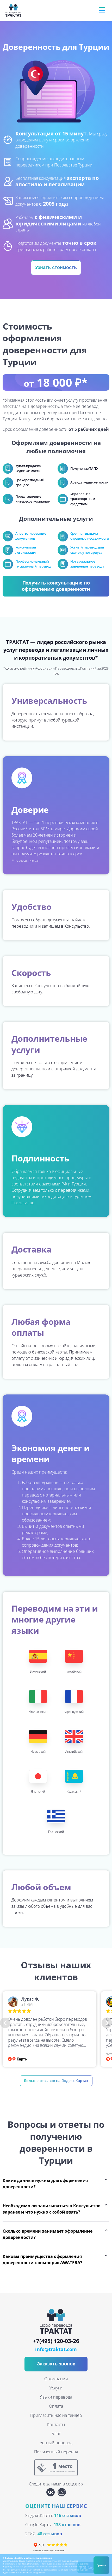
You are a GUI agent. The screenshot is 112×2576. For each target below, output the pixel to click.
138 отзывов (67, 2525)
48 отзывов (50, 2534)
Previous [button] (5, 2023)
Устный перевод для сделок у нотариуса (87, 550)
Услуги (56, 2388)
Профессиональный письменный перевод (33, 564)
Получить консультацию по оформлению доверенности (56, 586)
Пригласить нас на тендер (56, 2415)
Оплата (56, 2406)
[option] (49, 2029)
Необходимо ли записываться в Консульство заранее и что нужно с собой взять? (52, 2209)
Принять (101, 2565)
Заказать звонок (56, 2364)
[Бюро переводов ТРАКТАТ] (14, 10)
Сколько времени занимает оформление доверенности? (48, 2234)
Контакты (56, 2424)
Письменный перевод (56, 2452)
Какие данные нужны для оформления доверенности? (45, 2184)
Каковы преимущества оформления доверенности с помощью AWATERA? (42, 2259)
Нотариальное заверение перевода (87, 564)
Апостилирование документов (31, 536)
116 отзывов (68, 2515)
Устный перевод (56, 2443)
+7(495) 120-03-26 (56, 2341)
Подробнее (39, 2572)
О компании (56, 2379)
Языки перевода (56, 2397)
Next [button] (107, 2023)
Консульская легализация (26, 550)
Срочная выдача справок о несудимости (90, 536)
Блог (56, 2434)
